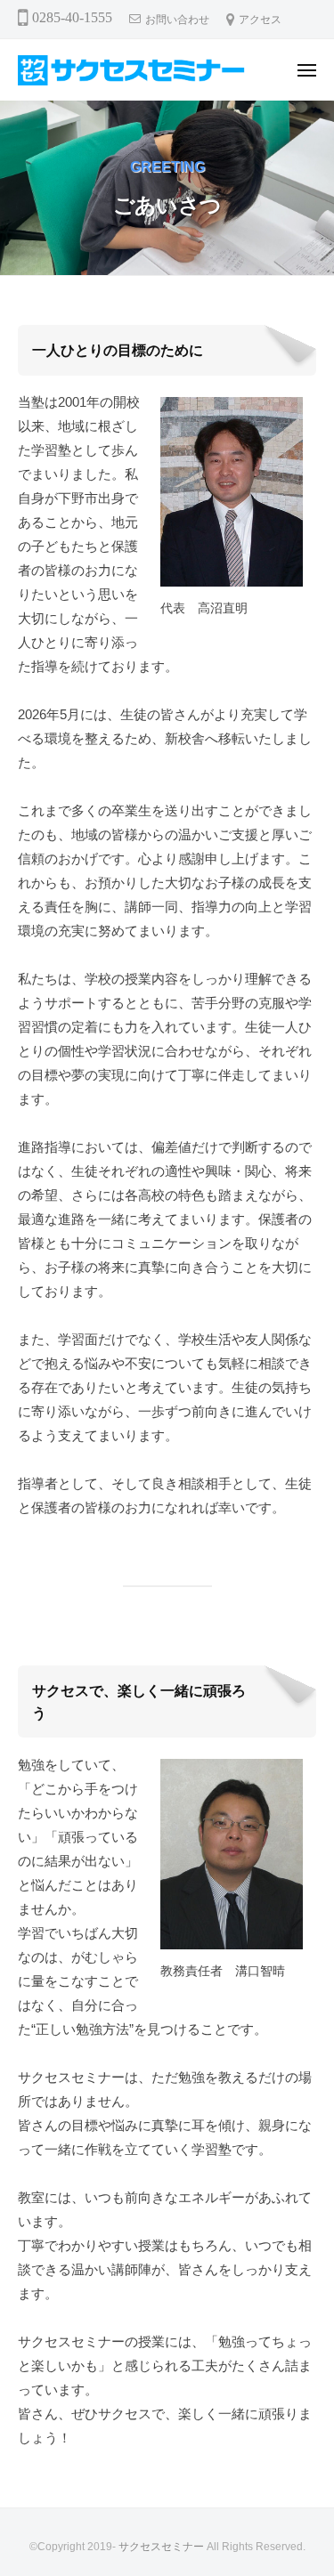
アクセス (260, 20)
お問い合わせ (177, 20)
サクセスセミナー (161, 2547)
